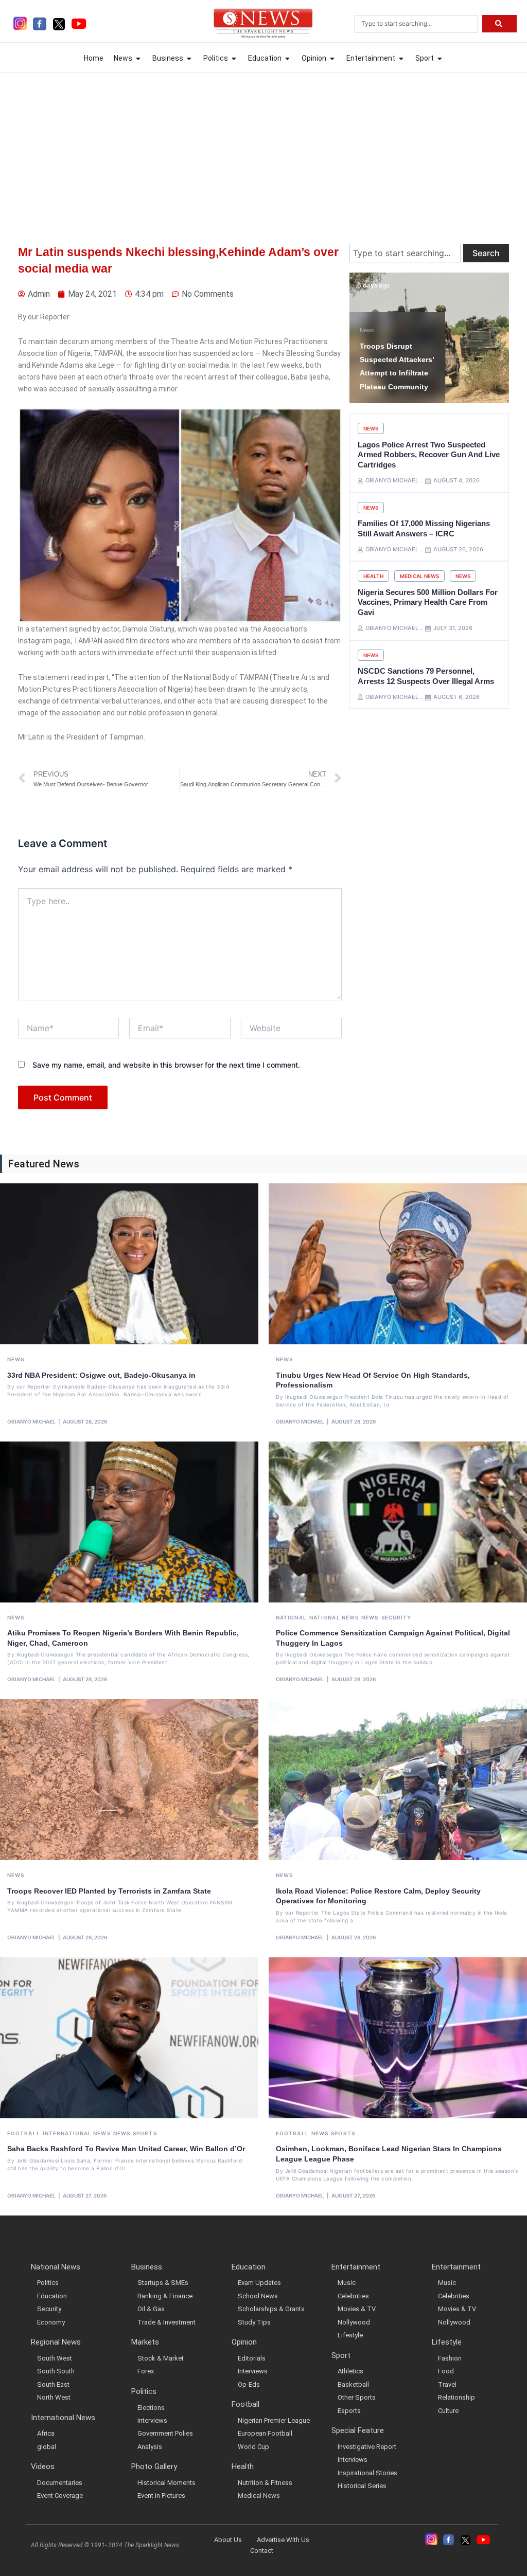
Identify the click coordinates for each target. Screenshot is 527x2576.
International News (77, 2133)
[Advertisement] (263, 149)
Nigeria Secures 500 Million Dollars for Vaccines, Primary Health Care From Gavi (428, 602)
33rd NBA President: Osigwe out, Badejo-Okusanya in (101, 1375)
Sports (145, 2133)
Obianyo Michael (31, 1421)
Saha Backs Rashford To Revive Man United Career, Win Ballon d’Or (126, 2149)
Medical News (419, 576)
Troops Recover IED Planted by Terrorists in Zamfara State (109, 1891)
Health (373, 576)
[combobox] (416, 24)
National (291, 1617)
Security (397, 1617)
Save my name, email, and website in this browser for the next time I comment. (166, 1065)
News (367, 330)
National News (334, 1617)
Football (24, 2133)
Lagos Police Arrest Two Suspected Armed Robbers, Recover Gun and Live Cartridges (429, 455)
